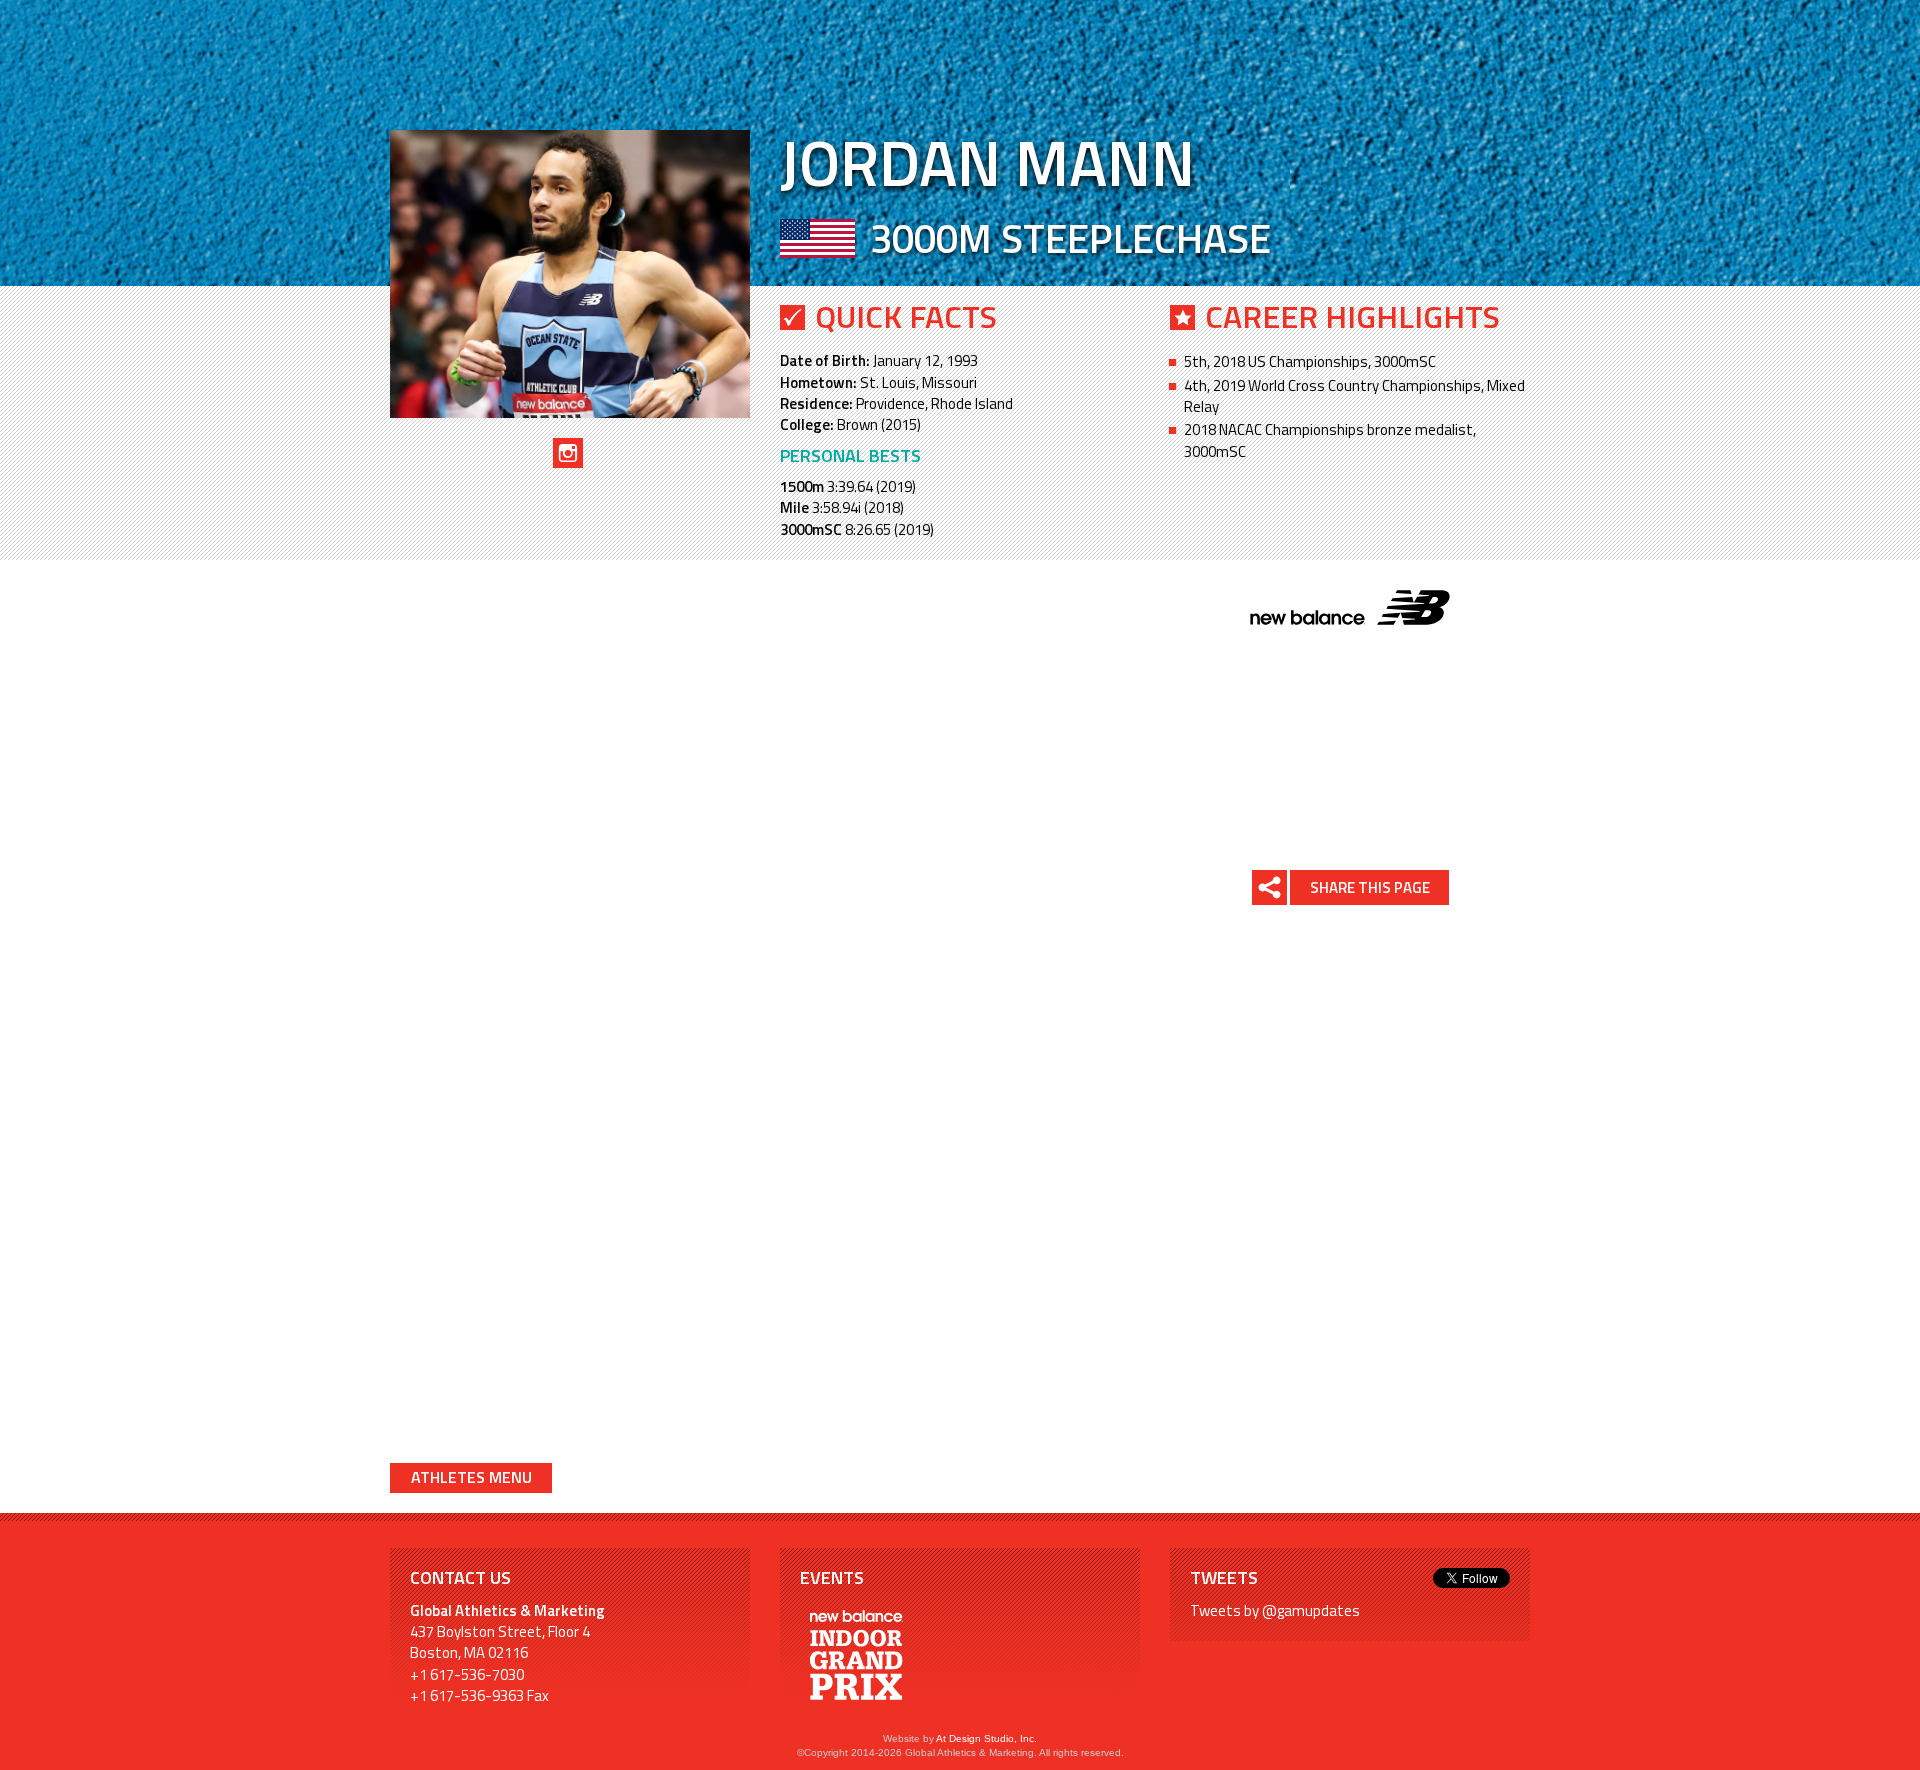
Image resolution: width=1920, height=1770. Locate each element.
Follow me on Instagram (568, 453)
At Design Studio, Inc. (986, 1738)
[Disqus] (765, 1195)
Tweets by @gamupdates (1275, 1610)
